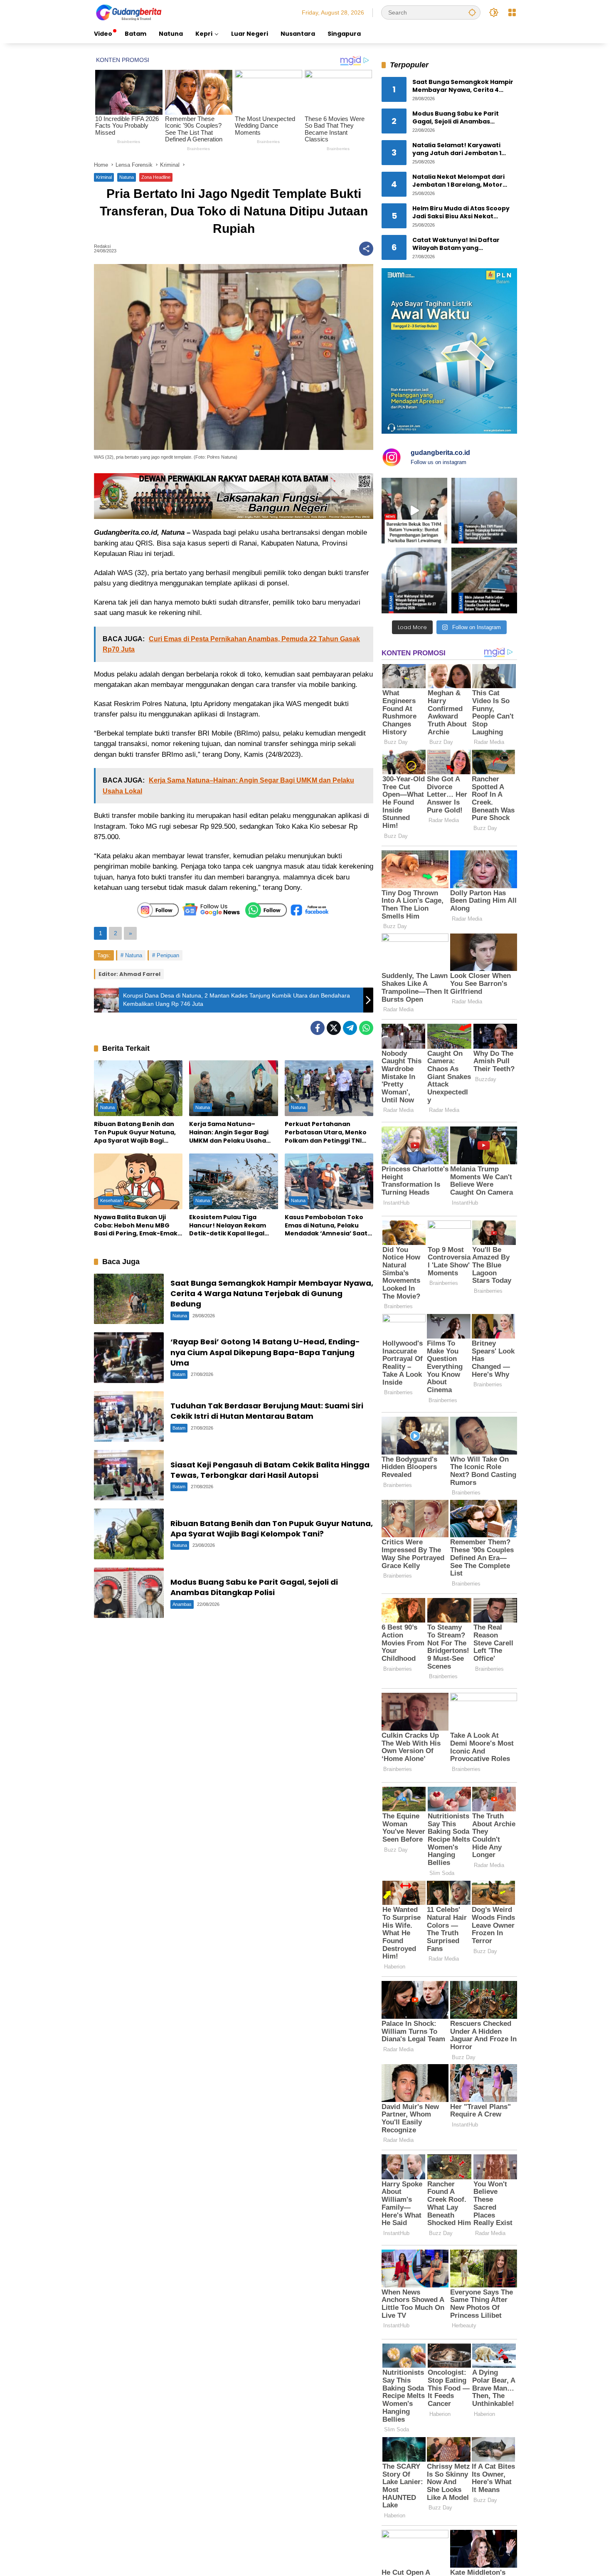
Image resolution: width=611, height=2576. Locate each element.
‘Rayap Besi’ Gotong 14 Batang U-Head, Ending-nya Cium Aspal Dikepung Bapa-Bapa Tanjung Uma (265, 1352)
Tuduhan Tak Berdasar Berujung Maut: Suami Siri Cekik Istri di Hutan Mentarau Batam (267, 1411)
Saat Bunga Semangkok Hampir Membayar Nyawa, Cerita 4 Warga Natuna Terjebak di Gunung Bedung (272, 1293)
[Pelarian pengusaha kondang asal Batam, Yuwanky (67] (414, 511)
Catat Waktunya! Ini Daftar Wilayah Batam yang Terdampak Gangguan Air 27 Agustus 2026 (458, 244)
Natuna (127, 177)
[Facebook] (318, 1028)
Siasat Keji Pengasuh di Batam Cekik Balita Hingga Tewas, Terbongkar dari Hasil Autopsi (270, 1470)
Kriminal (104, 177)
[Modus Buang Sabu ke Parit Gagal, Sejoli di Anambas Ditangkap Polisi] (129, 1593)
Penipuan (168, 955)
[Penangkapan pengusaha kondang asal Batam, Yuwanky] (484, 511)
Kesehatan (111, 1200)
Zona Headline (156, 177)
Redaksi (102, 246)
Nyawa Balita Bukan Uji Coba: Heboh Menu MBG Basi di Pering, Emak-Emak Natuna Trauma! (136, 1226)
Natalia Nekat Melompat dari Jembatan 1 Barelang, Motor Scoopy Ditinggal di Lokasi (458, 181)
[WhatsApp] (366, 1028)
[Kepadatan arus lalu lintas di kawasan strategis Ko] (484, 580)
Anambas (182, 1604)
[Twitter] (334, 1028)
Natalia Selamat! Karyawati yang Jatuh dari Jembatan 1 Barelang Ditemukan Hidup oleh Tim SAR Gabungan (463, 149)
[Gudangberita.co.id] (129, 12)
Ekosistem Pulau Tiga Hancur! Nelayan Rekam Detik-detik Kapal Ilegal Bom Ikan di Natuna (228, 1226)
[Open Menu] (512, 12)
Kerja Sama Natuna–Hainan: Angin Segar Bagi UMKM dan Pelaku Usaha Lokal (229, 1132)
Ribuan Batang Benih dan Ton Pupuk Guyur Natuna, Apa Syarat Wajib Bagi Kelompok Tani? (135, 1132)
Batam (179, 1374)
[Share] (366, 249)
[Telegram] (350, 1028)
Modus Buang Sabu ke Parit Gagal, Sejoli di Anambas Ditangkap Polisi (254, 1587)
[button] (472, 12)
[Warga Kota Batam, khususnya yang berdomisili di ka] (414, 580)
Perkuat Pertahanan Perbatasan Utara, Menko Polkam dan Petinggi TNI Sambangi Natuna (326, 1132)
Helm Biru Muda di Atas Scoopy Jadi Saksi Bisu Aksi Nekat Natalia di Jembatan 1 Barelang (462, 213)
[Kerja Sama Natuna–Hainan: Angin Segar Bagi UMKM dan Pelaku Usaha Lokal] (233, 1088)
